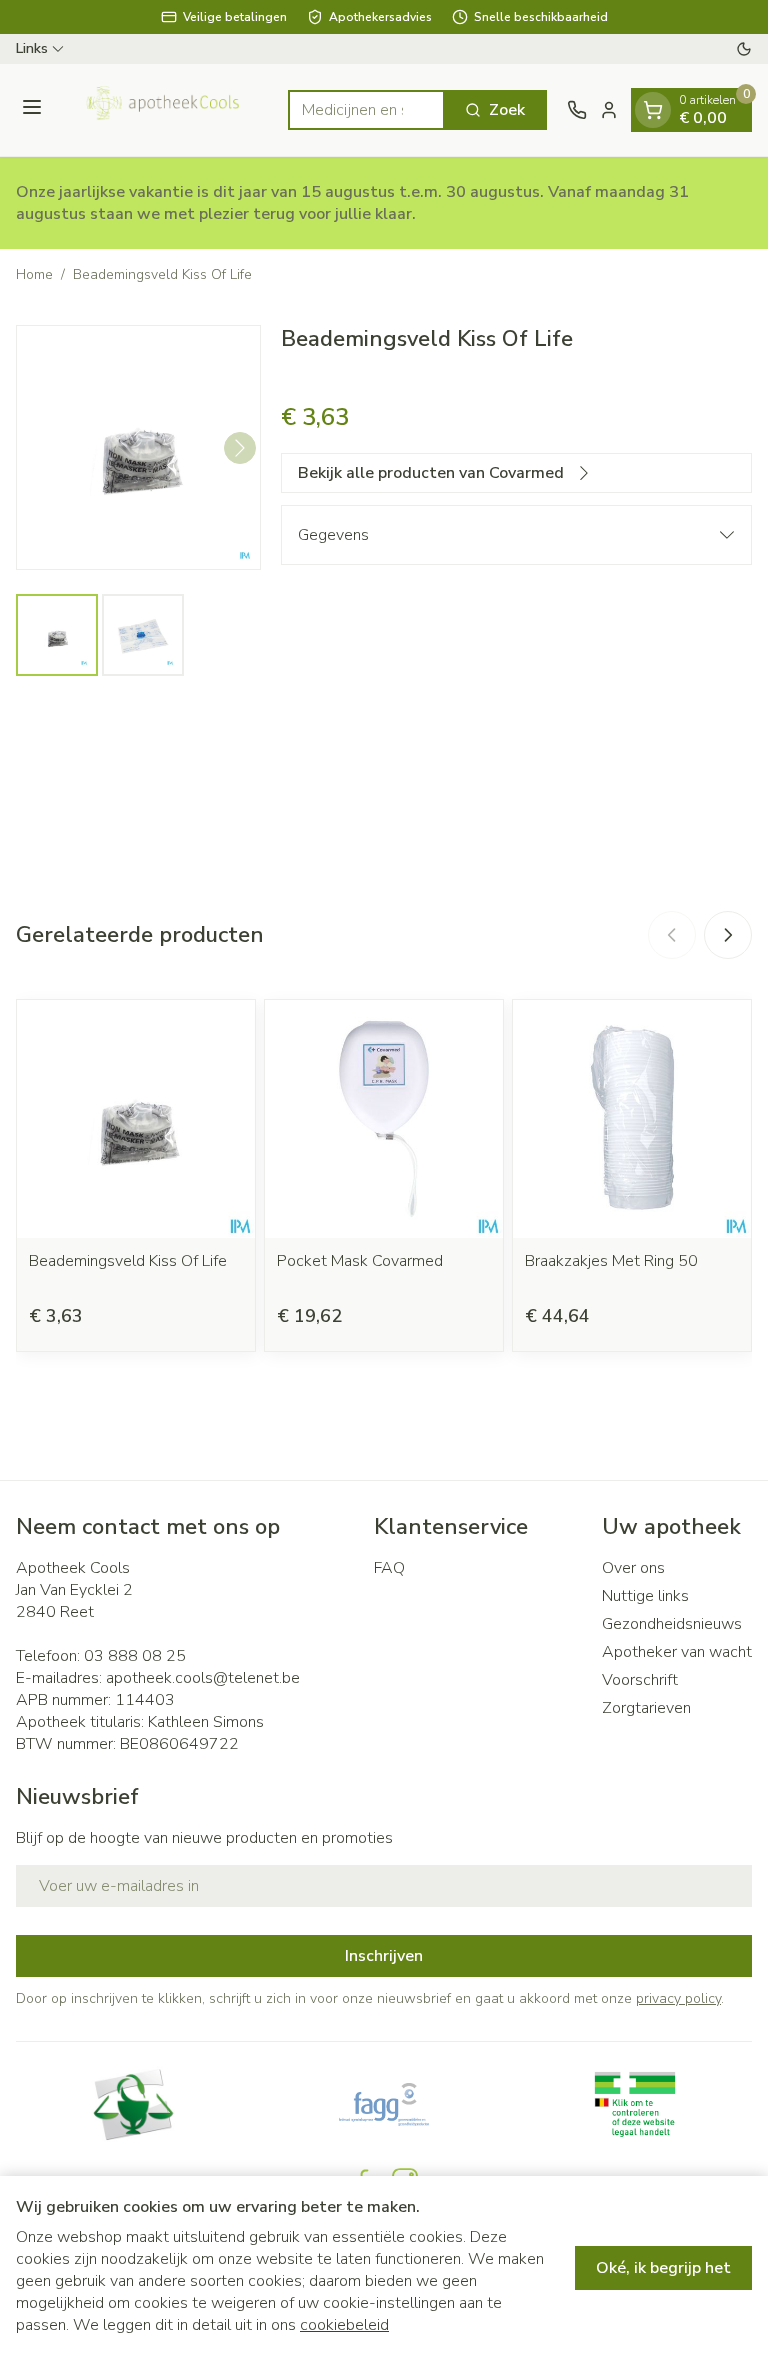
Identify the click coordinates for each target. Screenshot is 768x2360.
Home (34, 274)
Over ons (633, 1568)
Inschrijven (384, 1956)
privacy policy (678, 1998)
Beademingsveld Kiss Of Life (128, 1261)
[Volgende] (240, 448)
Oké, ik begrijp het (663, 2268)
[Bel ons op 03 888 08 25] (577, 110)
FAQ (389, 1568)
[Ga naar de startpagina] (168, 110)
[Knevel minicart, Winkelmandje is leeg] (653, 110)
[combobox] (366, 110)
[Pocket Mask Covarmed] (384, 1119)
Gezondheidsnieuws (672, 1624)
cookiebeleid (344, 2325)
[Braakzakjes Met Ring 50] (632, 1119)
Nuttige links (645, 1596)
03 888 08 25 (135, 1656)
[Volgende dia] (728, 935)
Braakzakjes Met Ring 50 (611, 1261)
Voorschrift (640, 1680)
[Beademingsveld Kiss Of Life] (136, 1119)
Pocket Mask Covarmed (360, 1261)
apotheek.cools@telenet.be (203, 1678)
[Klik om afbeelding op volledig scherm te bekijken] (138, 447)
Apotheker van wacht (677, 1652)
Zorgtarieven (646, 1708)
